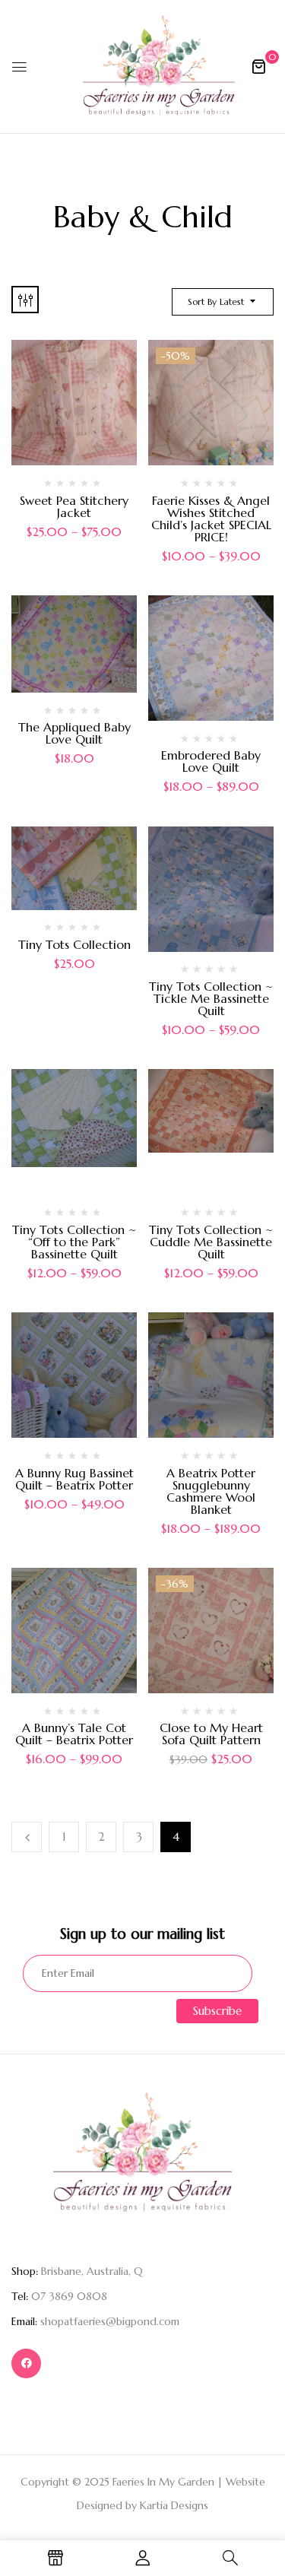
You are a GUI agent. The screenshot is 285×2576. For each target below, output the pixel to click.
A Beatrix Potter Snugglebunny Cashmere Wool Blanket (211, 1491)
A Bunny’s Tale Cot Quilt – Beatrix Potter (74, 1734)
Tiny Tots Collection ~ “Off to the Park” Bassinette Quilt (74, 1242)
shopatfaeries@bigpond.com (110, 2321)
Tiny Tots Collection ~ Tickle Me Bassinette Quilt (211, 998)
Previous (27, 1837)
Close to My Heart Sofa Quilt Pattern (211, 1734)
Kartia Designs (174, 2505)
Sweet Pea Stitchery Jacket (74, 506)
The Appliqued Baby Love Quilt (74, 733)
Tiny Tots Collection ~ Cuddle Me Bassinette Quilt (211, 1242)
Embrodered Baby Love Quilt (211, 761)
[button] (258, 66)
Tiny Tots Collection (74, 944)
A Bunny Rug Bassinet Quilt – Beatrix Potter (74, 1479)
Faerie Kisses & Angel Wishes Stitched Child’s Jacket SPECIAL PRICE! (211, 519)
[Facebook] (26, 2363)
